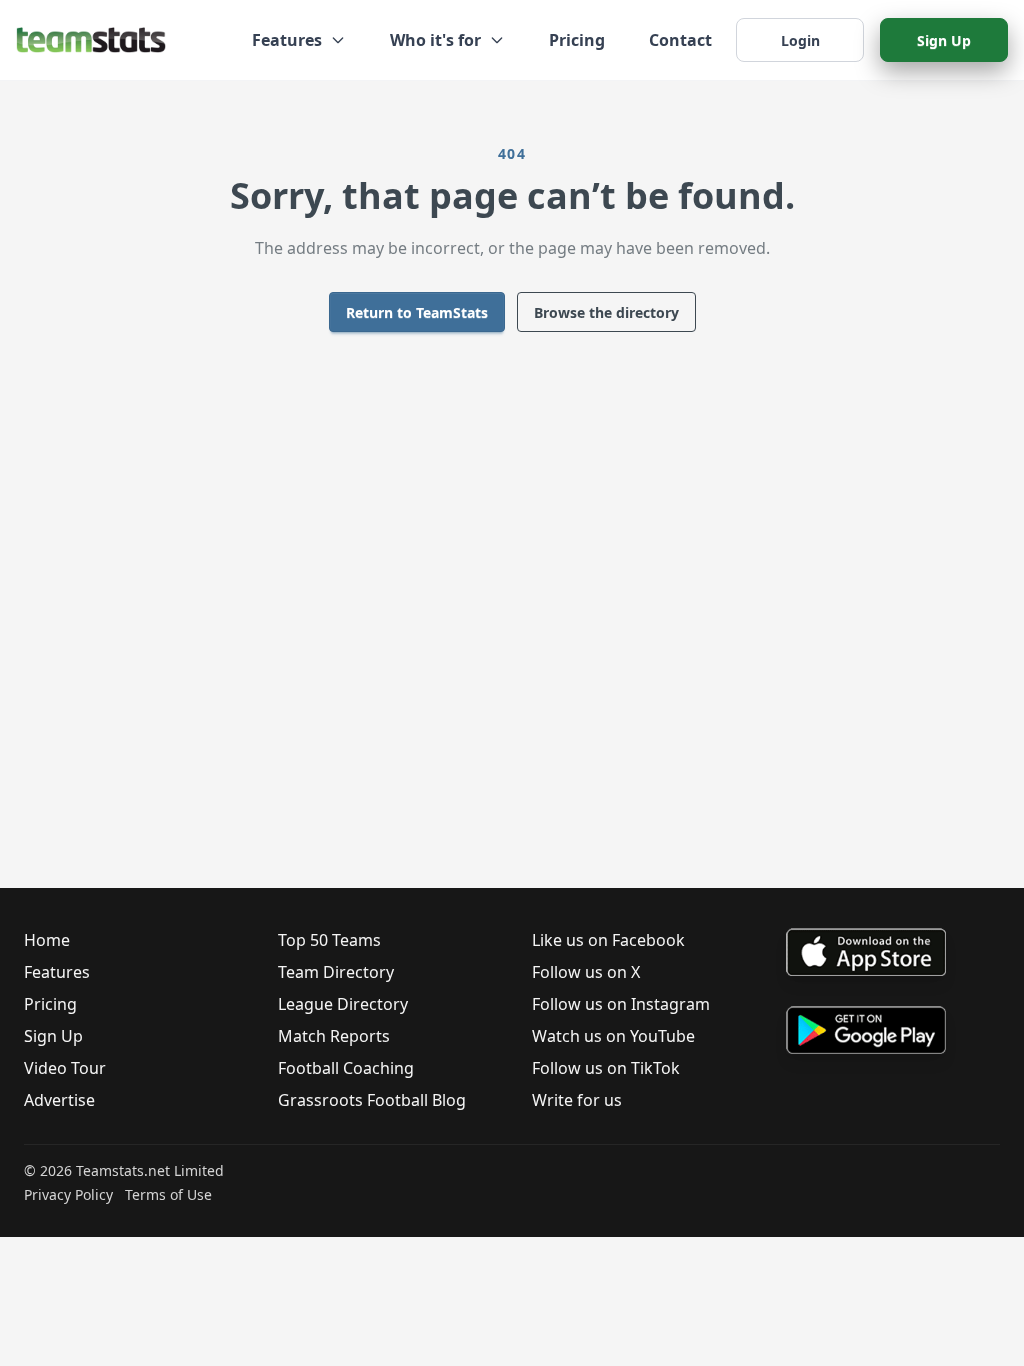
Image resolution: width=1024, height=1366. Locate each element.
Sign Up (944, 40)
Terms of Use (168, 1194)
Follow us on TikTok (606, 1068)
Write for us (577, 1100)
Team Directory (336, 972)
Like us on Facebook (608, 940)
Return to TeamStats (417, 312)
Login (800, 40)
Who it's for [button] (435, 40)
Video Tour (65, 1068)
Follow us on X (586, 972)
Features (57, 972)
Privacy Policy (68, 1194)
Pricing (577, 40)
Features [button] (287, 40)
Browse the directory (606, 312)
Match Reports (334, 1036)
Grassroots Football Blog (372, 1100)
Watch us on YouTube (613, 1036)
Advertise (59, 1100)
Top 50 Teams (329, 940)
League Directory (343, 1004)
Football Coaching (346, 1068)
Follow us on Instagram (621, 1004)
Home (47, 940)
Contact (680, 40)
